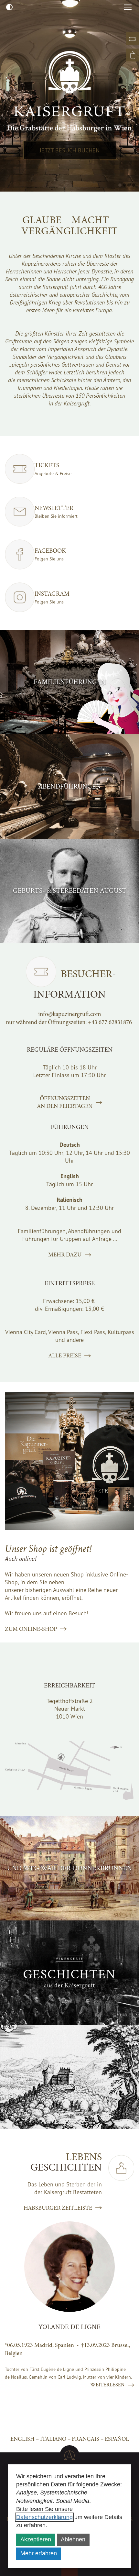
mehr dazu (65, 1255)
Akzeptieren (36, 2539)
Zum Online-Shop (31, 1629)
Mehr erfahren (39, 2553)
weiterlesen (107, 2385)
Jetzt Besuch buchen (70, 150)
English (22, 2439)
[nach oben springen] (69, 2455)
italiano (53, 2439)
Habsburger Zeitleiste (58, 2208)
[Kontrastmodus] (9, 7)
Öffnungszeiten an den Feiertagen (65, 1102)
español (117, 2439)
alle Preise (65, 1355)
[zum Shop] (133, 55)
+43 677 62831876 (110, 1022)
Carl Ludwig (69, 2377)
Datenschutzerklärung (44, 2517)
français (86, 2439)
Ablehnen (73, 2539)
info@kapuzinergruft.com (70, 1014)
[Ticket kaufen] (133, 39)
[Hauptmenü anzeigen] (128, 7)
